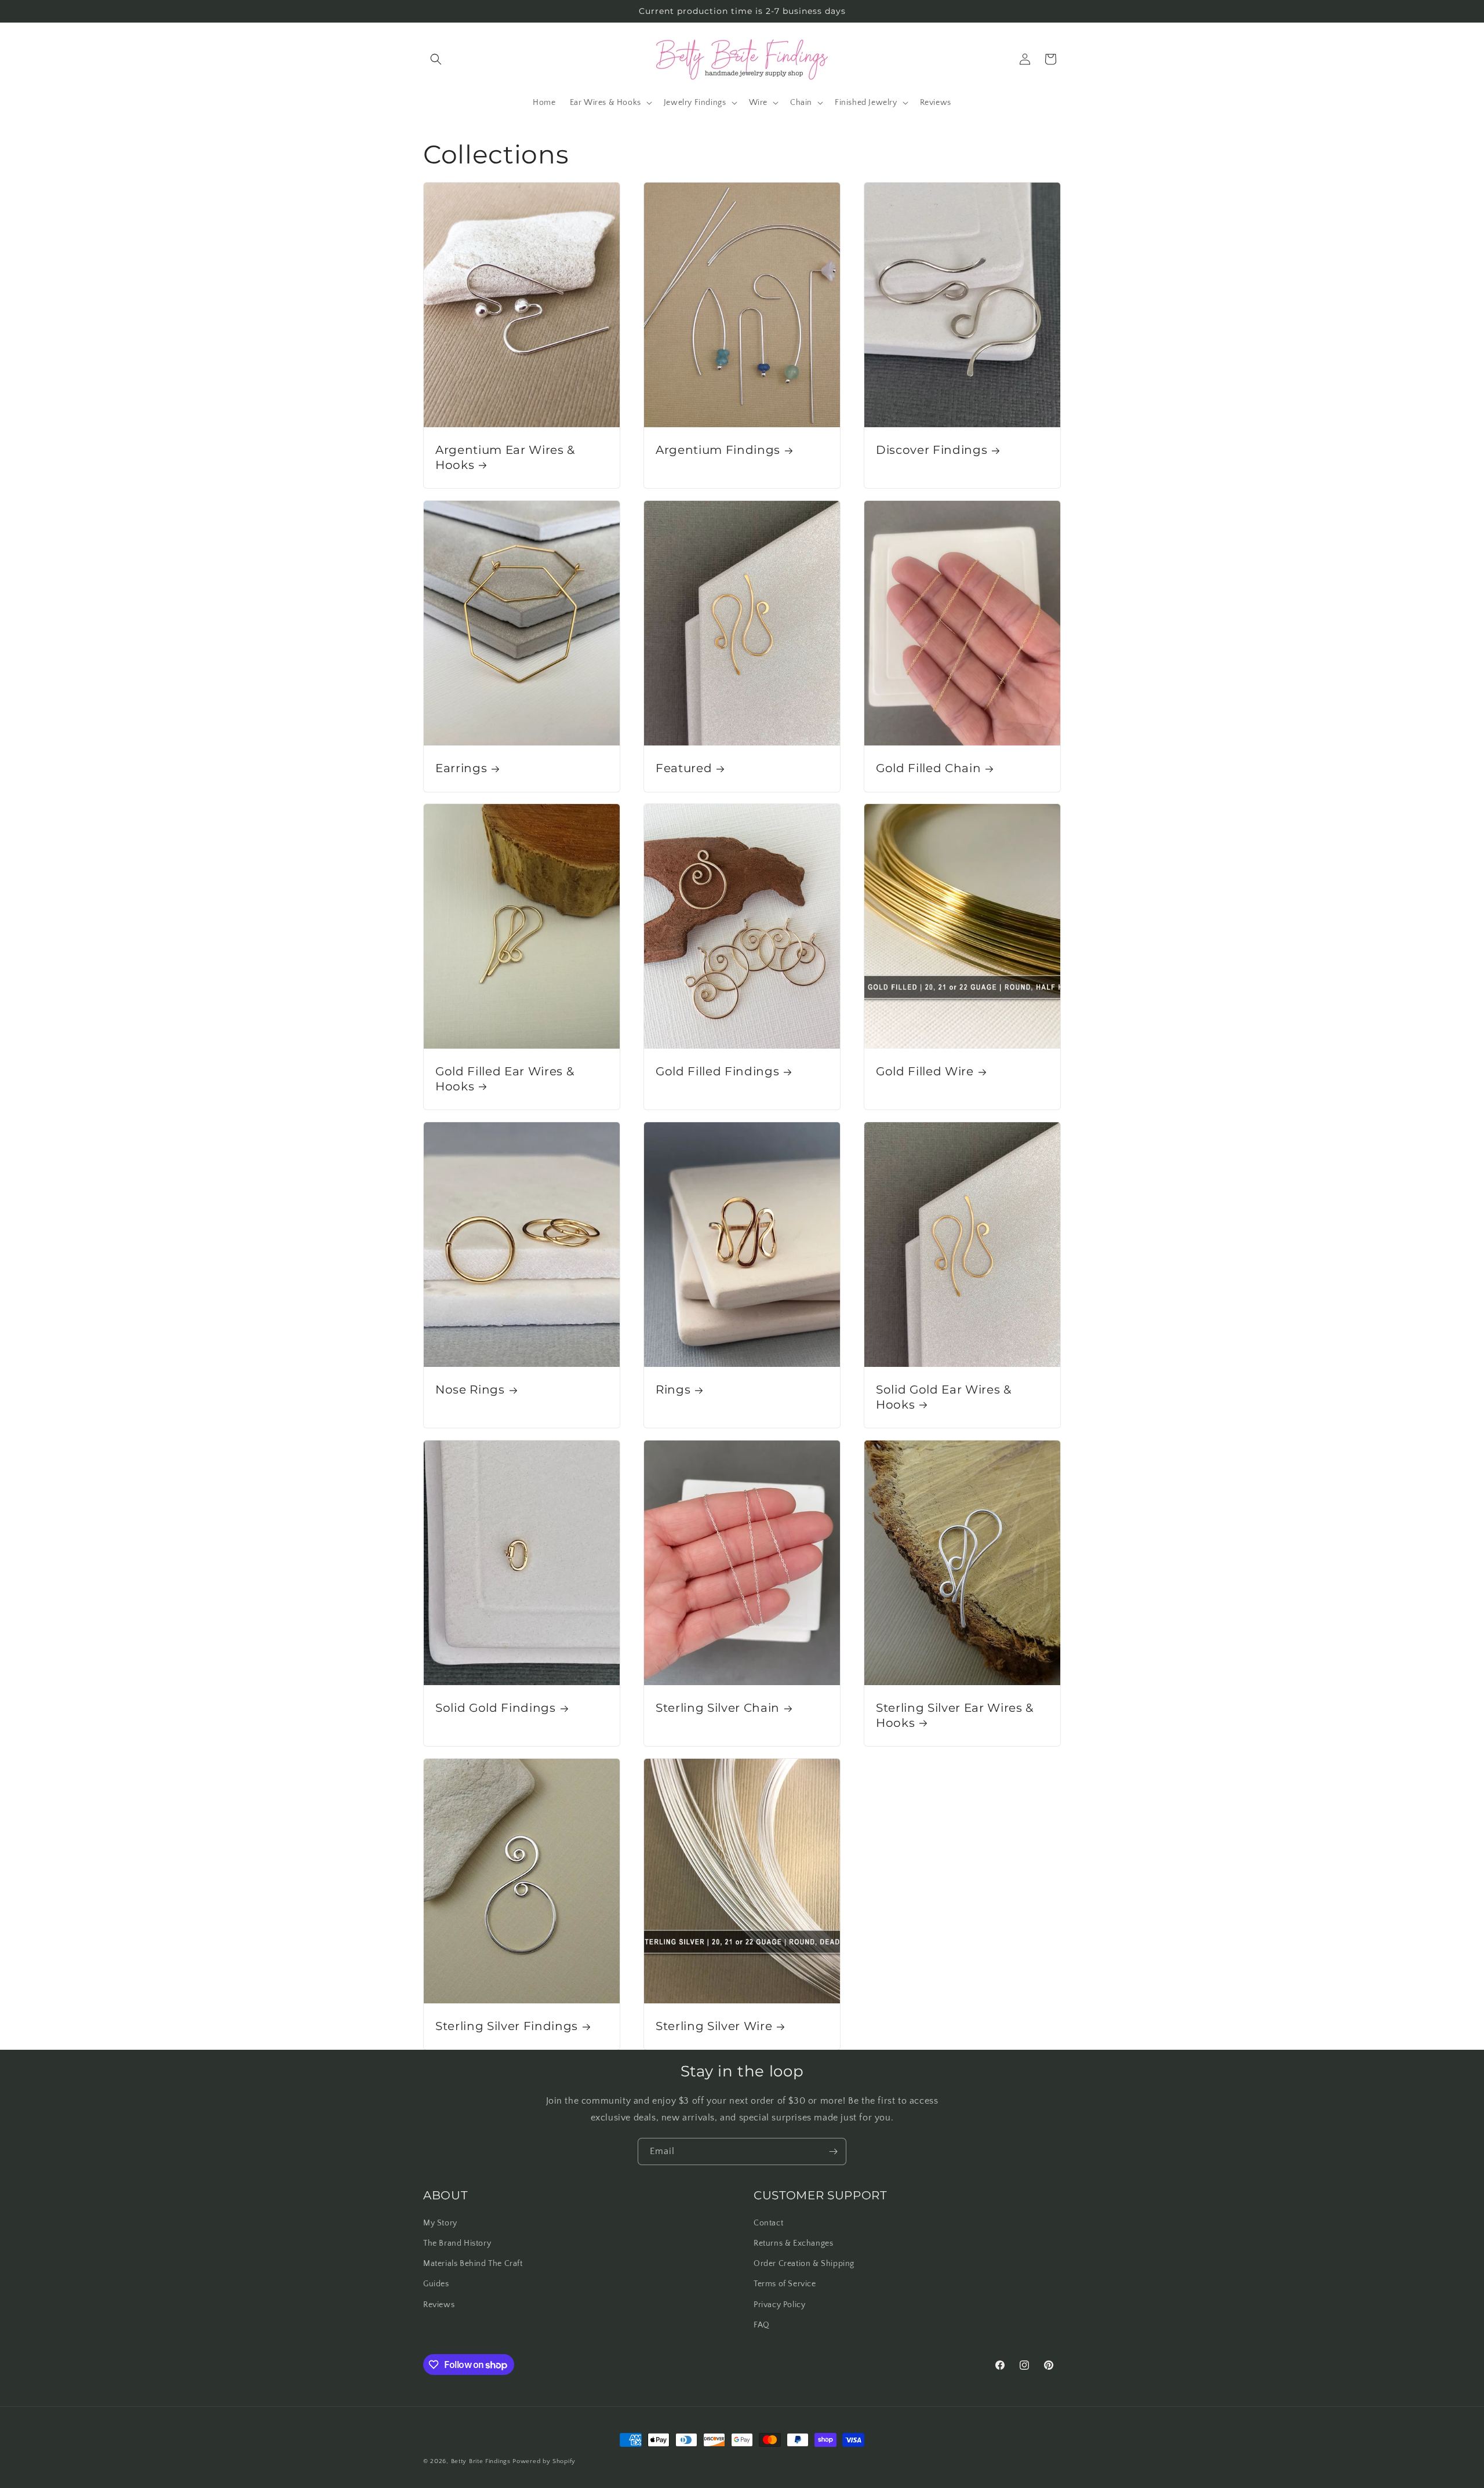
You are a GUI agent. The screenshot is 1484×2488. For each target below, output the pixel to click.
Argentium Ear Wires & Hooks (505, 457)
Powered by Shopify (544, 2461)
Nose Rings (470, 1390)
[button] (436, 59)
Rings (673, 1390)
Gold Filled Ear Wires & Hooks (505, 1079)
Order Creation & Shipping (804, 2264)
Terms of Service (785, 2284)
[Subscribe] (833, 2151)
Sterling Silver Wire (714, 2026)
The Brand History (457, 2243)
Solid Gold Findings (496, 1708)
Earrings (461, 768)
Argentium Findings (718, 450)
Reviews (439, 2305)
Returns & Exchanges (793, 2243)
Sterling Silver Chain (718, 1708)
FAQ (762, 2325)
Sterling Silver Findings (507, 2026)
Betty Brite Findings (481, 2461)
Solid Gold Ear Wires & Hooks (944, 1397)
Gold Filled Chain (928, 768)
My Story (440, 2223)
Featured (684, 768)
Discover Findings (932, 450)
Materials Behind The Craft (473, 2264)
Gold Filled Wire (925, 1072)
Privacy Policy (779, 2305)
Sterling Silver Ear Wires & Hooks (955, 1715)
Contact (768, 2223)
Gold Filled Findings (717, 1072)
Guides (436, 2284)
